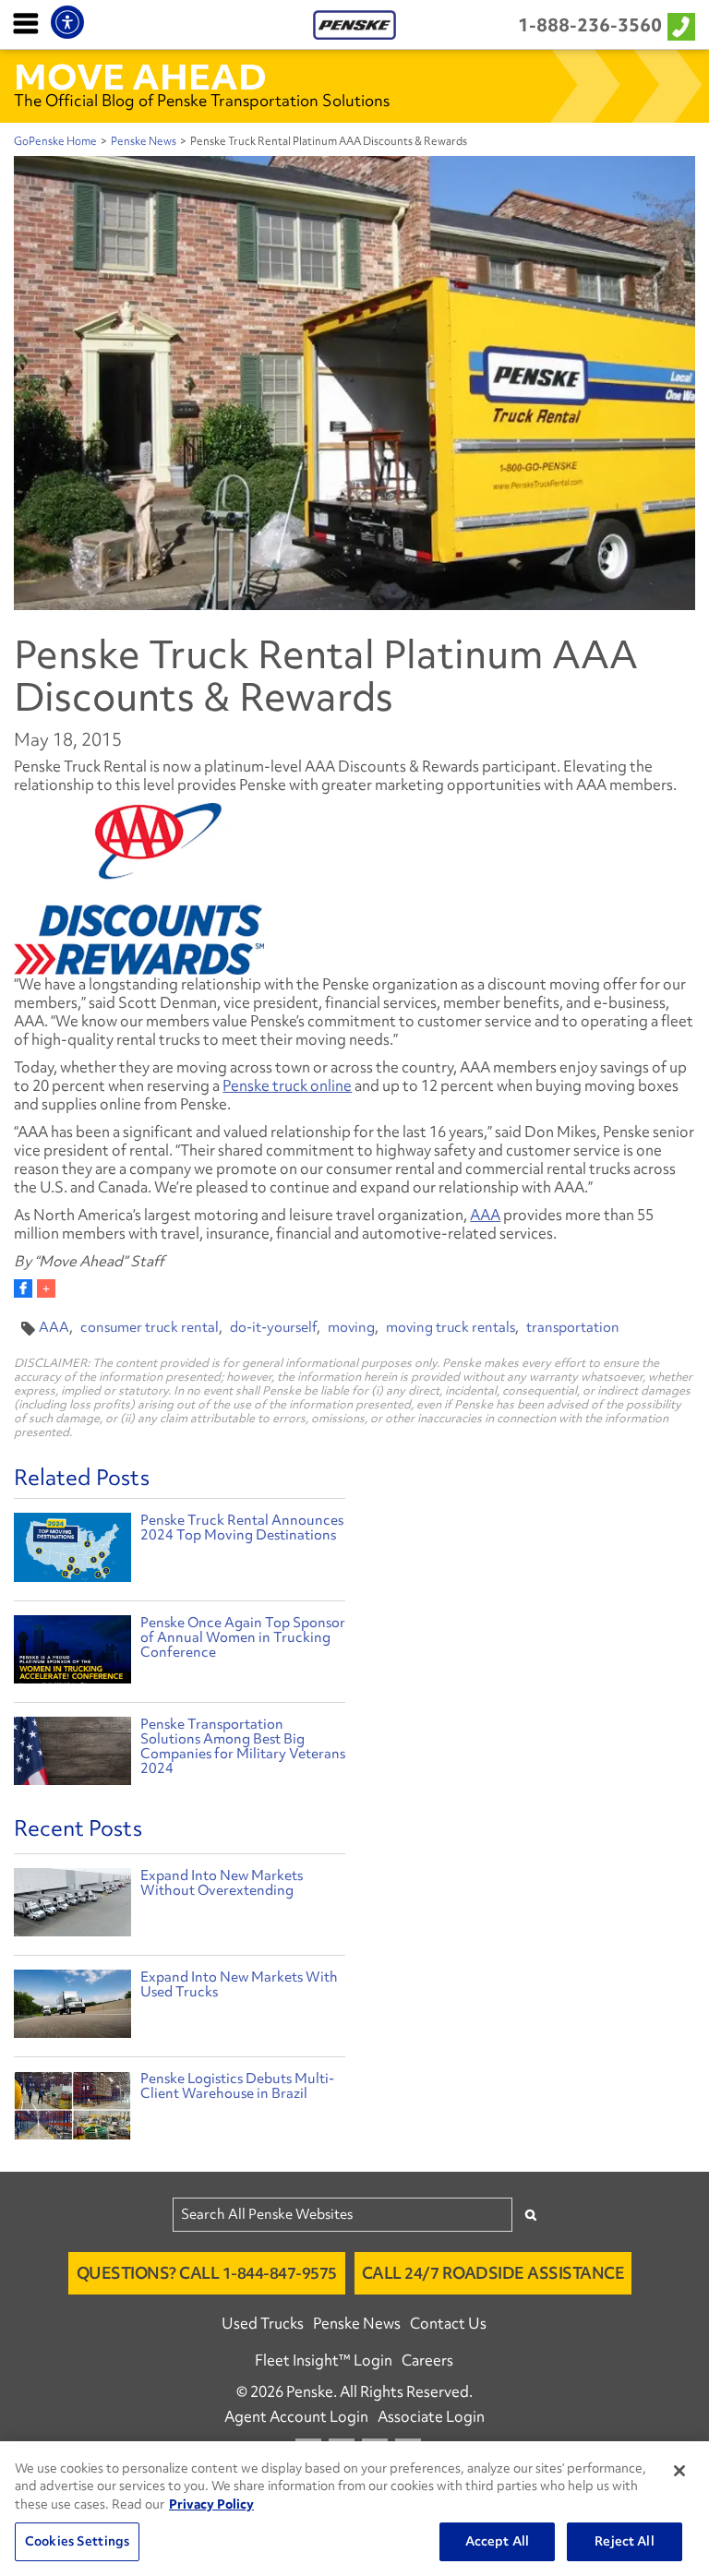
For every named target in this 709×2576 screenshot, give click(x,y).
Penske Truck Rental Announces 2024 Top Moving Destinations (242, 1528)
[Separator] (46, 1288)
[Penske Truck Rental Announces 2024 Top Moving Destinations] (72, 1550)
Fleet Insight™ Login (324, 2360)
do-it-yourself (273, 1327)
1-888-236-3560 (590, 25)
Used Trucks (263, 2323)
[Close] (679, 2471)
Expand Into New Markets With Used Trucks (239, 1984)
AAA (485, 1215)
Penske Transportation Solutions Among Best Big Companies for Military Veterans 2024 (243, 1746)
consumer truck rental (150, 1327)
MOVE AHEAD (140, 77)
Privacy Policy (211, 2504)
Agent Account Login (296, 2416)
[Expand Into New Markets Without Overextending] (72, 1907)
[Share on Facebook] (23, 1288)
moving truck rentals (451, 1327)
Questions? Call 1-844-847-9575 (207, 2273)
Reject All (624, 2541)
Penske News (144, 141)
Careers (427, 2360)
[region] (354, 2509)
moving (351, 1327)
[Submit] (531, 2215)
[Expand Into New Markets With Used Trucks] (72, 2008)
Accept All (497, 2541)
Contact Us (448, 2323)
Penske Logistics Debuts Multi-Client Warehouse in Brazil (237, 2086)
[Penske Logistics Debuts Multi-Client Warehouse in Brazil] (72, 2110)
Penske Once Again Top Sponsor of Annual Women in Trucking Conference (243, 1637)
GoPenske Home (55, 141)
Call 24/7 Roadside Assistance (493, 2273)
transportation (573, 1327)
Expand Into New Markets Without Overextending (222, 1883)
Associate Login (431, 2416)
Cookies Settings (77, 2541)
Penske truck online (287, 1085)
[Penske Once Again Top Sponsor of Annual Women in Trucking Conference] (72, 1652)
